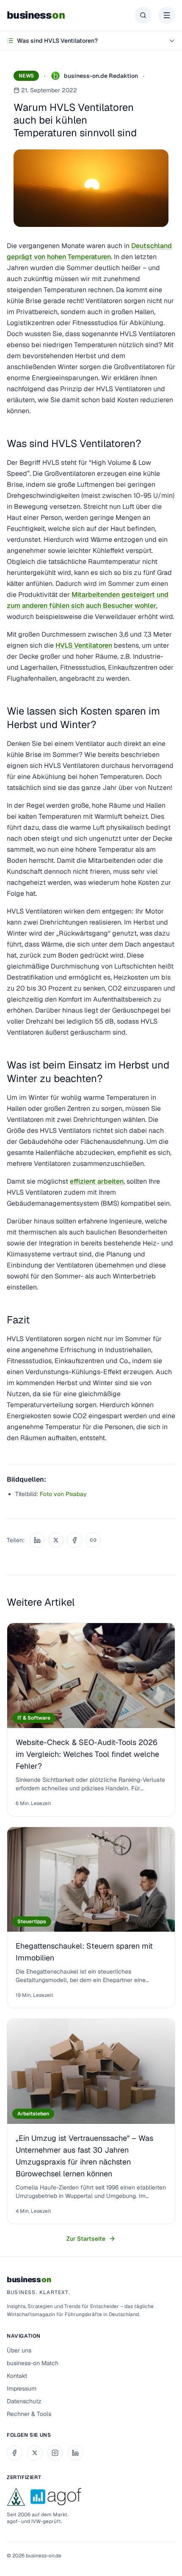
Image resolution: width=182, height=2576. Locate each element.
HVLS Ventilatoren (84, 645)
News (26, 76)
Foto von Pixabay (63, 1494)
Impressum (22, 2388)
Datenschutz (24, 2401)
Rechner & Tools (29, 2414)
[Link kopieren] (93, 1540)
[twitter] (35, 2453)
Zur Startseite (86, 2239)
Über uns (19, 2350)
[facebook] (14, 2453)
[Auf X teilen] (56, 1540)
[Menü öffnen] (167, 15)
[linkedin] (75, 2453)
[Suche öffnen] (143, 15)
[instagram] (55, 2453)
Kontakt (17, 2376)
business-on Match (33, 2363)
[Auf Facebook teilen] (74, 1540)
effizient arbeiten (97, 1181)
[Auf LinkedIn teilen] (37, 1540)
